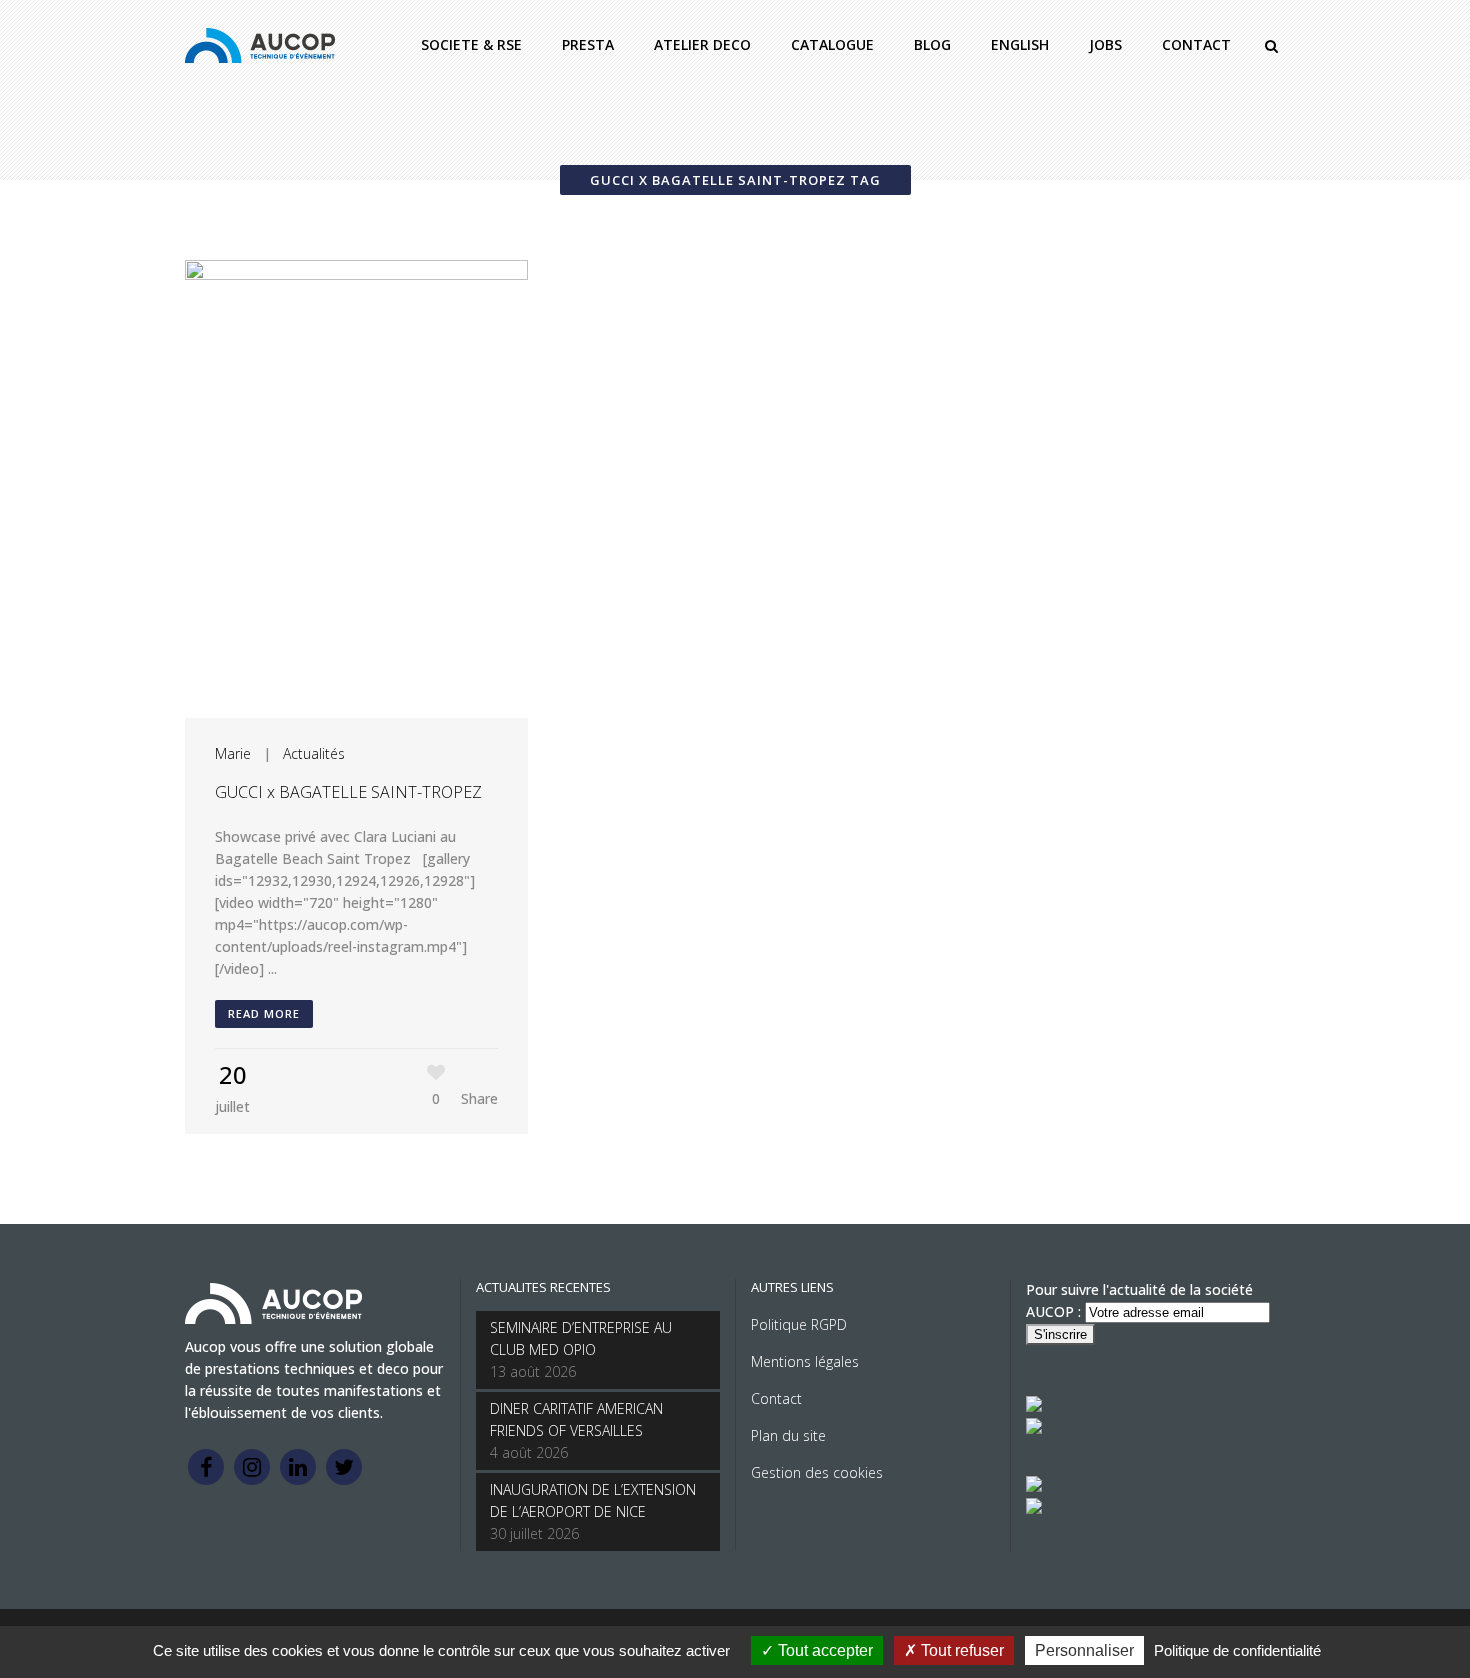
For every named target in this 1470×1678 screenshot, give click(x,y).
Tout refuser (960, 1650)
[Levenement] (1034, 1428)
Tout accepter (823, 1650)
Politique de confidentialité (1237, 1650)
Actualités (314, 753)
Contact (776, 1398)
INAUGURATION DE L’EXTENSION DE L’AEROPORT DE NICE (593, 1500)
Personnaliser (1084, 1650)
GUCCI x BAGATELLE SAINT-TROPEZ (348, 792)
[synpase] (1034, 1508)
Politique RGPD (799, 1324)
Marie (233, 753)
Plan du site (788, 1435)
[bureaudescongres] (1034, 1486)
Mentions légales (805, 1361)
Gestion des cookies (817, 1472)
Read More (264, 1013)
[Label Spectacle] (1034, 1406)
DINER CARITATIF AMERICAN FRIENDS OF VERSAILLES (576, 1419)
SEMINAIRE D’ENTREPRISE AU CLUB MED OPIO (581, 1338)
